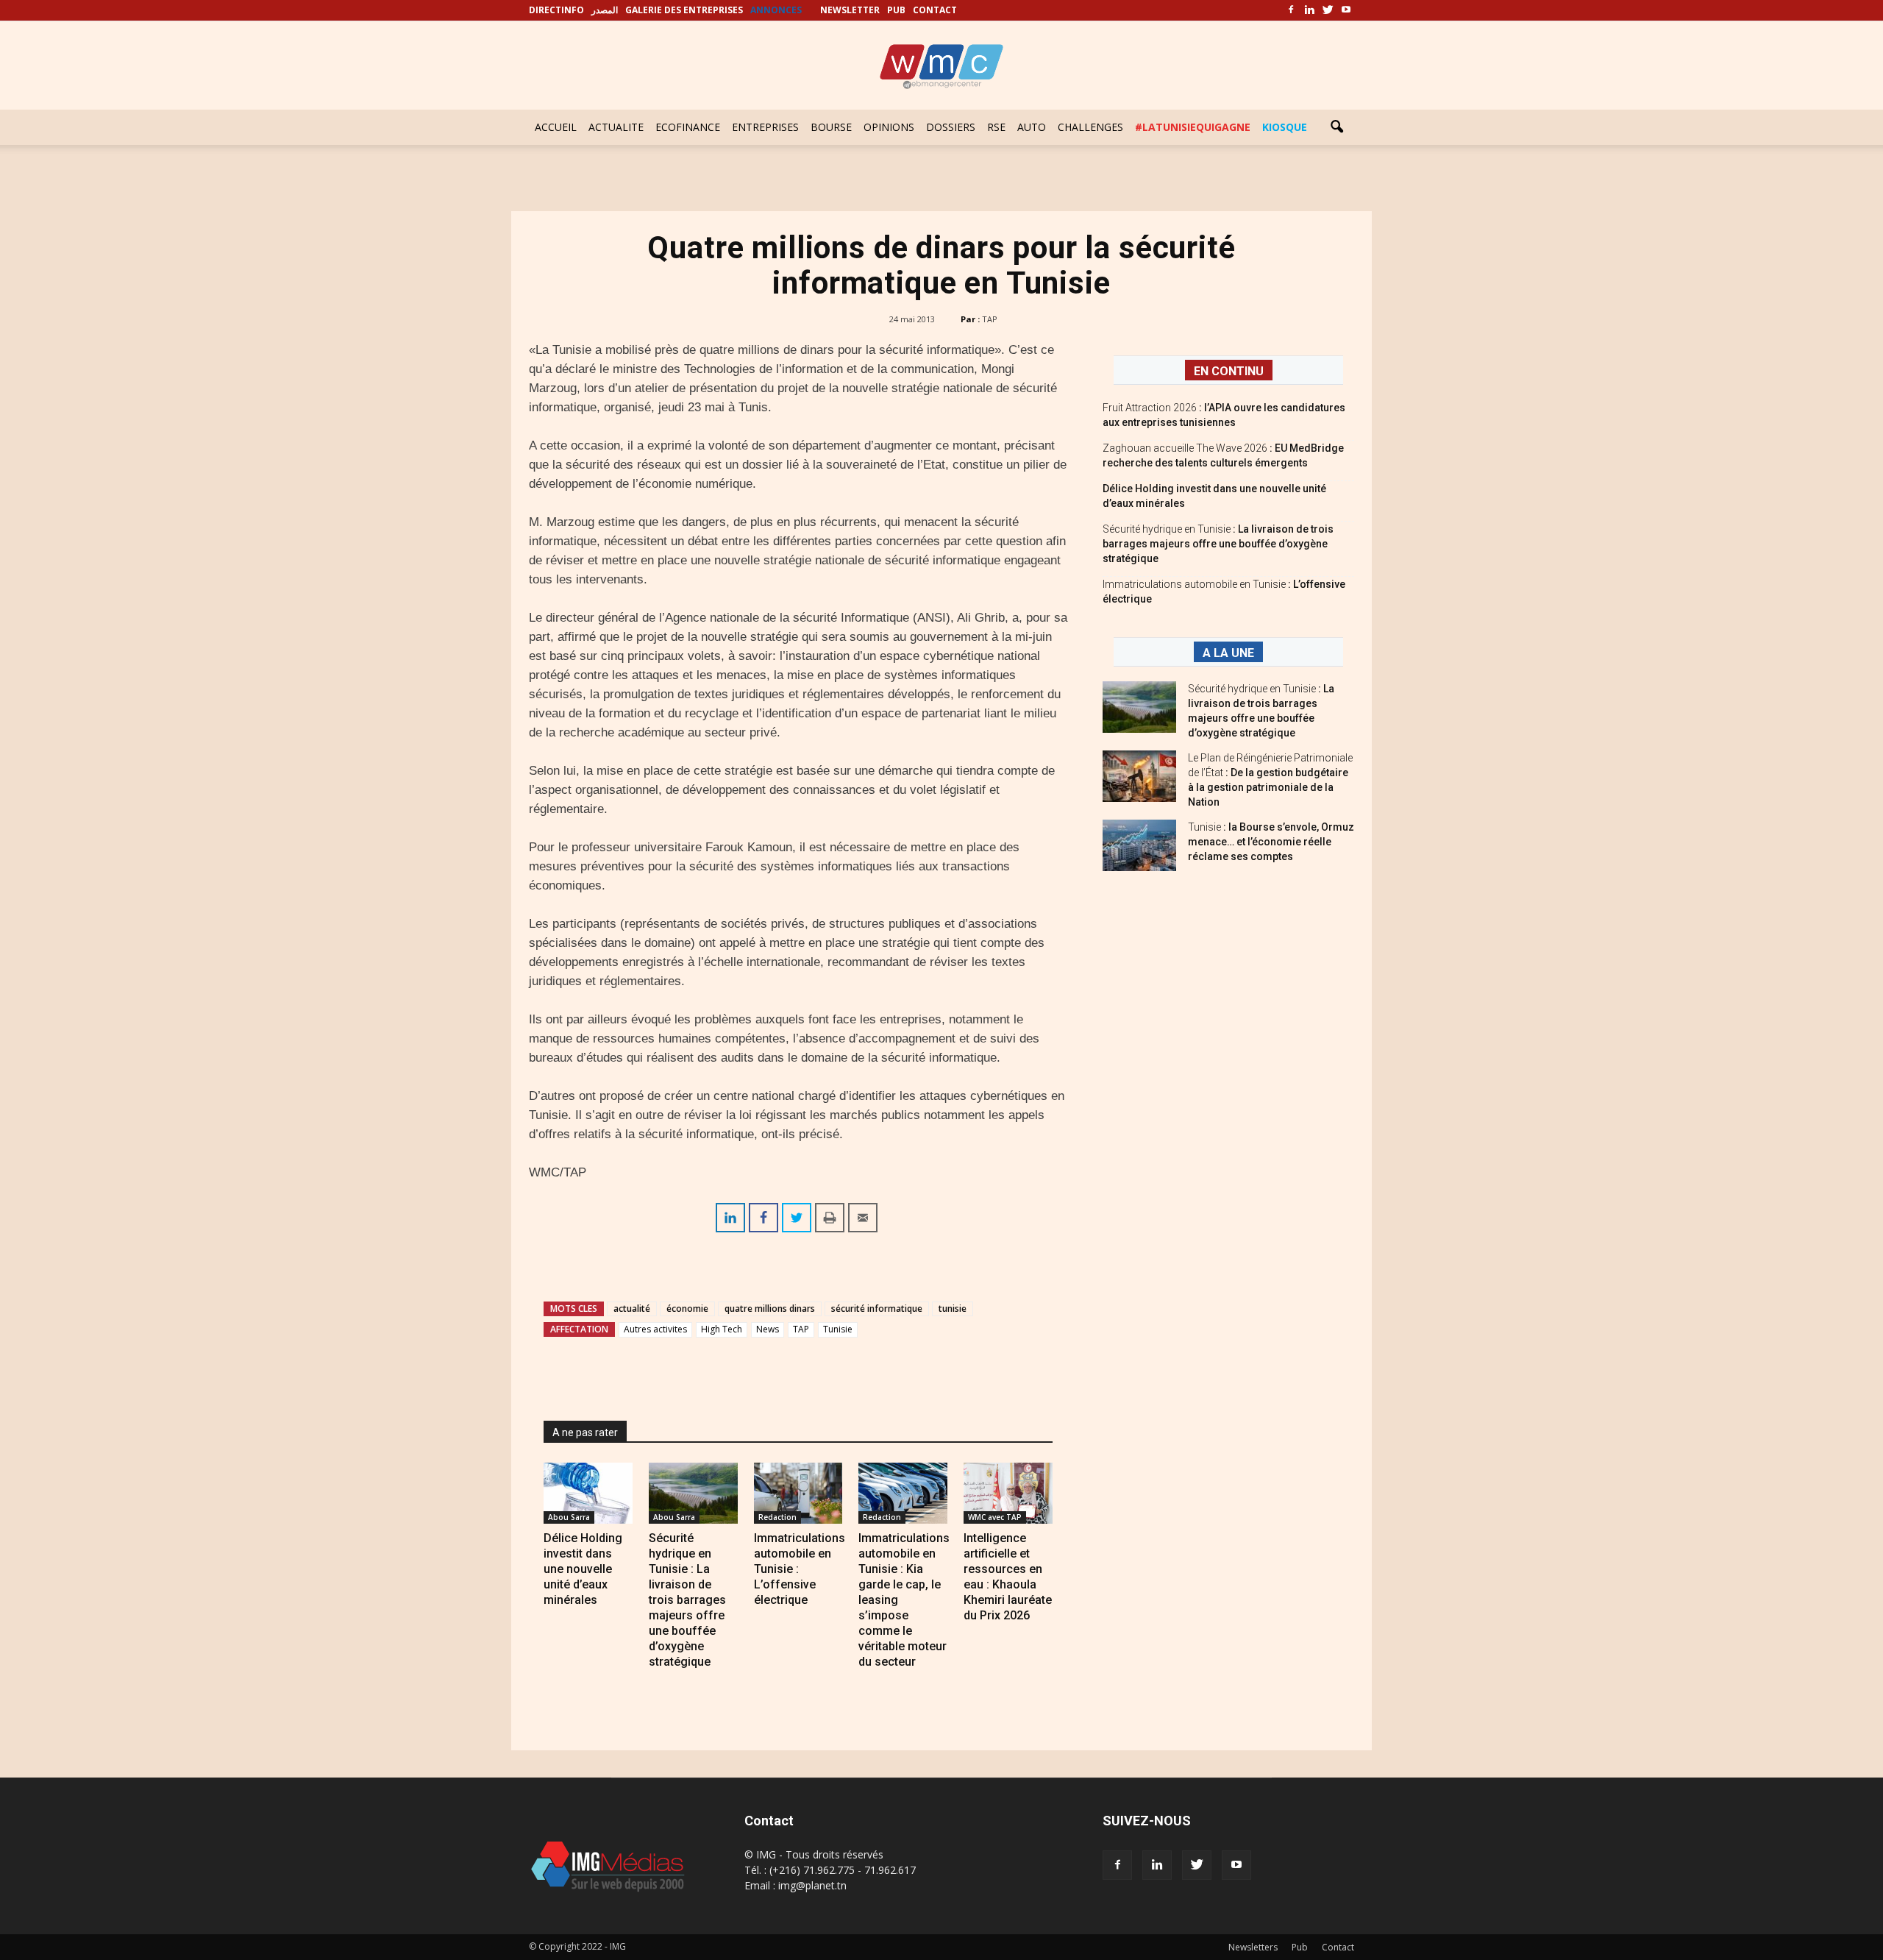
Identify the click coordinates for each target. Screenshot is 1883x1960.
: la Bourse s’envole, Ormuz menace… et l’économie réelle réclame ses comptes (1271, 842)
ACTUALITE (616, 127)
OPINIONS (889, 127)
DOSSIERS (951, 127)
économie (687, 1309)
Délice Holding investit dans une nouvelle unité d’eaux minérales (583, 1569)
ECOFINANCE (688, 127)
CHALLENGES (1090, 127)
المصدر (605, 10)
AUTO (1032, 127)
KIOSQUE (1285, 127)
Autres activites (655, 1329)
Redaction (777, 1517)
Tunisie (838, 1329)
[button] (1336, 127)
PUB (896, 10)
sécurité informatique (877, 1309)
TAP (990, 319)
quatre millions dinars (770, 1309)
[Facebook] (1291, 10)
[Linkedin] (1309, 10)
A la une (1228, 653)
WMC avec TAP (995, 1517)
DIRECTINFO (556, 10)
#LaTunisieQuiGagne (1193, 127)
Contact (1338, 1947)
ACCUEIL (556, 127)
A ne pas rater (585, 1432)
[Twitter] (1328, 10)
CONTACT (935, 10)
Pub (1300, 1947)
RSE (996, 127)
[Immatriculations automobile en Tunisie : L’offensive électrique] (798, 1493)
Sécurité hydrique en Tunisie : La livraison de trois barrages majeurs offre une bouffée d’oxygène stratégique (687, 1600)
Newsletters (1253, 1947)
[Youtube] (1346, 10)
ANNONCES (776, 10)
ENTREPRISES (765, 127)
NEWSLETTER (850, 10)
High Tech (722, 1329)
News (768, 1329)
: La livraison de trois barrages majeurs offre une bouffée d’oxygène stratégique (1218, 544)
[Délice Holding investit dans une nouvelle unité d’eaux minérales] (588, 1493)
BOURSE (831, 127)
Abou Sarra (569, 1517)
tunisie (953, 1309)
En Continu (1229, 371)
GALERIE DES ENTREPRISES (684, 10)
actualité (632, 1309)
